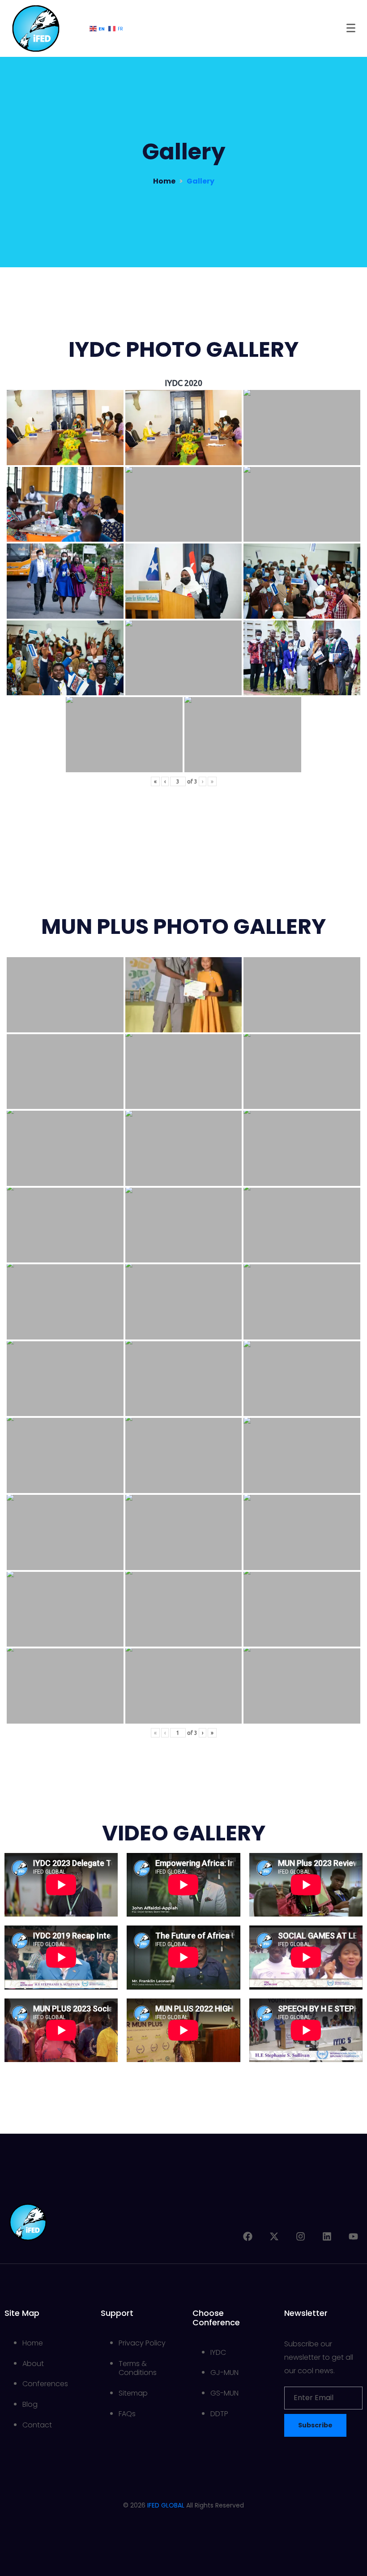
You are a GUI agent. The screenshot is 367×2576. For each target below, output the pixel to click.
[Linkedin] (327, 2236)
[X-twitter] (274, 2236)
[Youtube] (353, 2236)
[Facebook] (248, 2236)
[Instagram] (301, 2236)
